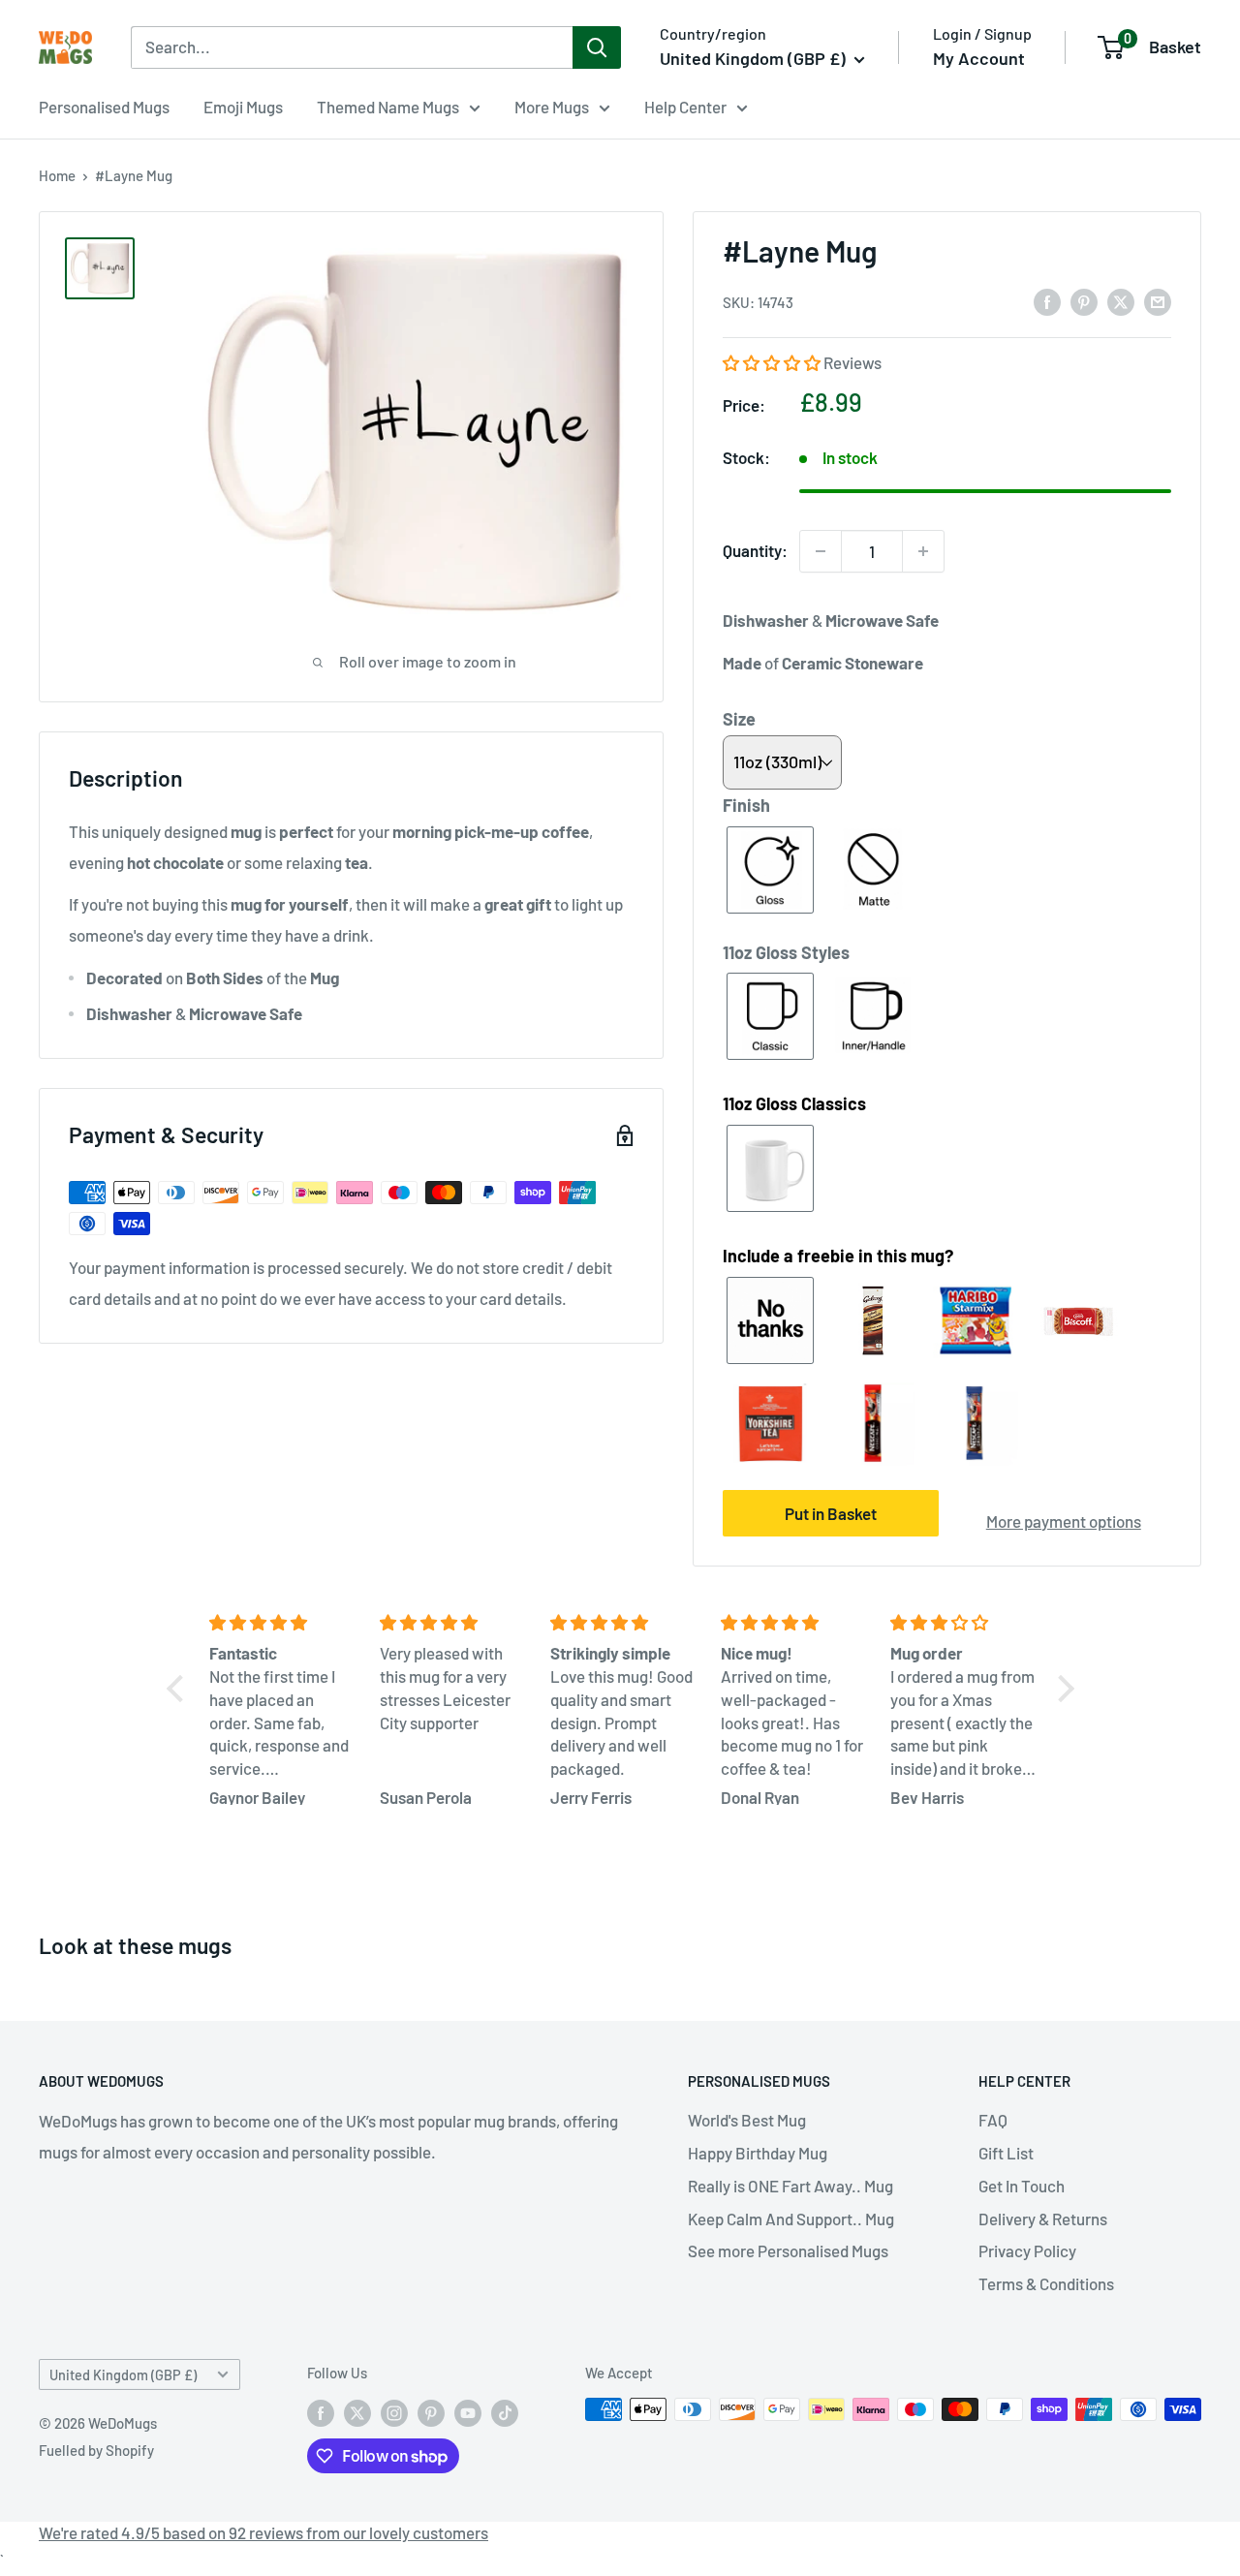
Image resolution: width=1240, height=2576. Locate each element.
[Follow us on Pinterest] (431, 2412)
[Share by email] (1158, 301)
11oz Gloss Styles (786, 952)
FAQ (993, 2120)
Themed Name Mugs (388, 107)
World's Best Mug (747, 2120)
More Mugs (552, 107)
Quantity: (755, 550)
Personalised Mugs (104, 107)
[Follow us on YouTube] (468, 2412)
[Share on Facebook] (1047, 301)
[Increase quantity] (923, 551)
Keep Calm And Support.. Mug (791, 2219)
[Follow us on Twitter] (357, 2412)
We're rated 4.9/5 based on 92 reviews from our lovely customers (263, 2532)
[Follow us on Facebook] (321, 2412)
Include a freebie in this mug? (838, 1256)
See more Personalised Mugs (788, 2250)
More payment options (1064, 1521)
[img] (283, 1623)
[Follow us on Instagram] (394, 2412)
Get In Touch (1022, 2186)
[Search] (597, 47)
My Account (979, 58)
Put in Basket (831, 1513)
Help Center (685, 107)
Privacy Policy (1027, 2250)
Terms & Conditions (1046, 2283)
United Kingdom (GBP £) (123, 2375)
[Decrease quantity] (821, 551)
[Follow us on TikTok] (505, 2412)
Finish (746, 805)
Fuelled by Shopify (96, 2450)
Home (57, 175)
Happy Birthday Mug (758, 2153)
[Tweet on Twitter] (1121, 301)
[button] (773, 362)
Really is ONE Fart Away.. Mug (790, 2186)
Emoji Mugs (243, 107)
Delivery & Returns (1043, 2219)
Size (739, 719)
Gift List (1006, 2153)
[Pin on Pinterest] (1084, 301)
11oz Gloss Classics (794, 1103)
